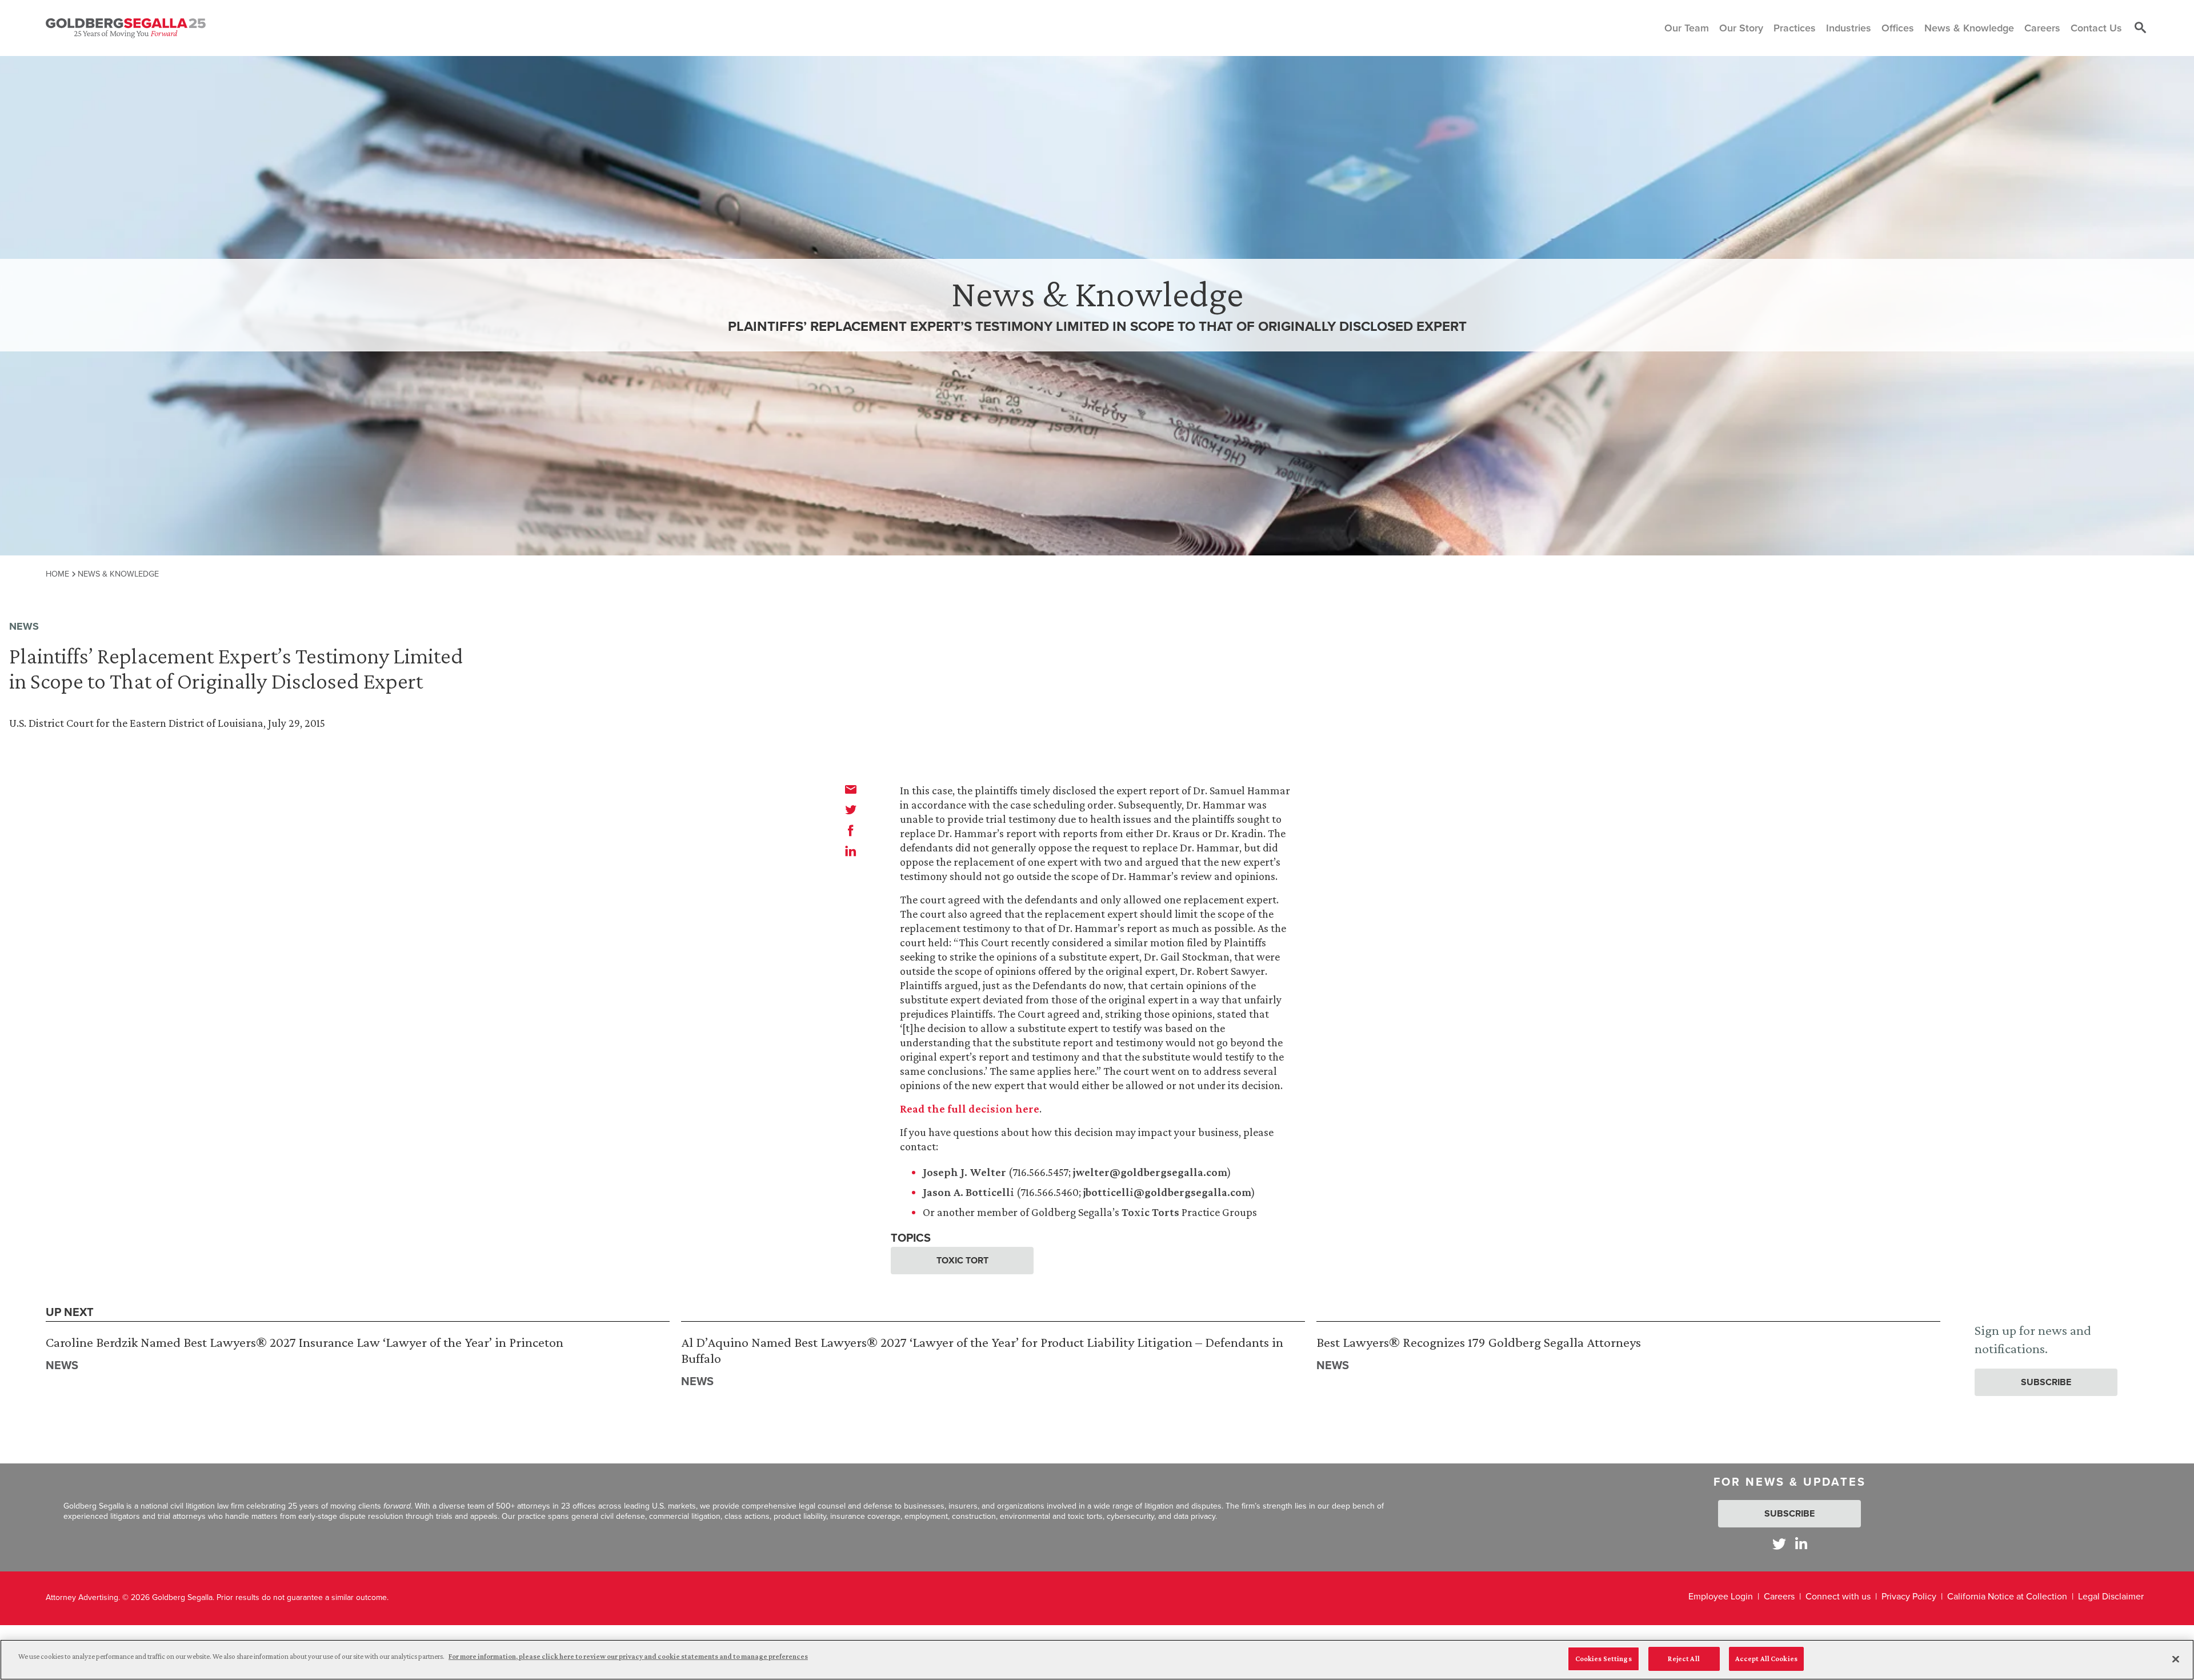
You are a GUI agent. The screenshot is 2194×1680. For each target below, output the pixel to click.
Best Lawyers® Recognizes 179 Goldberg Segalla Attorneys (1479, 1342)
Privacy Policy (1909, 1596)
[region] (1097, 1660)
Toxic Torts (1150, 1212)
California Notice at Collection (2007, 1596)
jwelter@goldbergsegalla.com (1150, 1172)
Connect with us (1838, 1596)
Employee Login (1721, 1596)
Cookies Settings (1604, 1659)
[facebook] (851, 830)
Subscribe (2046, 1382)
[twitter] (851, 810)
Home (57, 574)
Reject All (1683, 1659)
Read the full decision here (970, 1109)
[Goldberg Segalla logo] (126, 28)
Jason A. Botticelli (968, 1192)
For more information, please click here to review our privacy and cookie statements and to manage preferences (628, 1656)
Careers (1779, 1596)
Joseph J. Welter (964, 1172)
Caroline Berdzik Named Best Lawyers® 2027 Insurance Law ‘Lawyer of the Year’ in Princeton (305, 1342)
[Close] (2176, 1659)
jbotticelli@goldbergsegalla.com (1167, 1192)
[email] (851, 789)
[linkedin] (851, 851)
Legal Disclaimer (2111, 1596)
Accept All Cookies (1766, 1659)
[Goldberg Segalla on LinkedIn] (1801, 1544)
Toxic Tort (962, 1260)
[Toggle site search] (2140, 28)
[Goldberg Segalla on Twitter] (1779, 1544)
